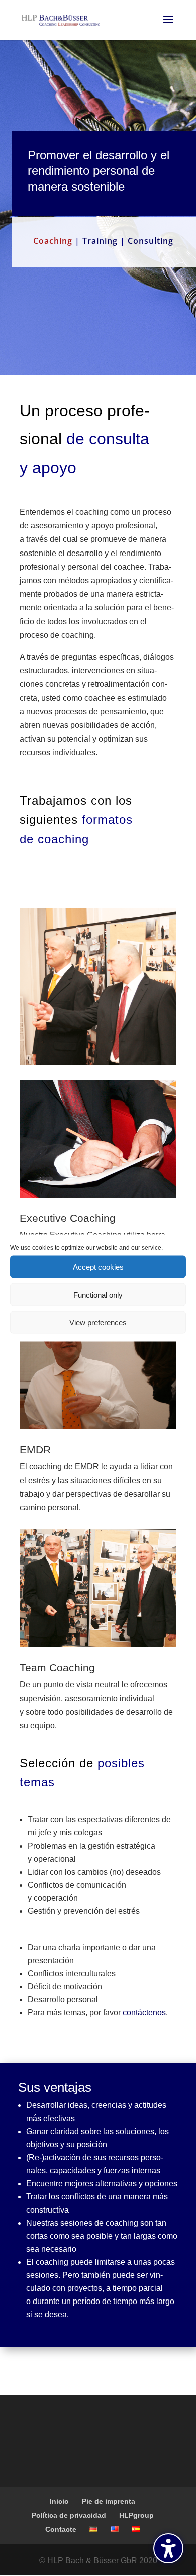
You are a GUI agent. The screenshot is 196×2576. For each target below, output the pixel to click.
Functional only (98, 1294)
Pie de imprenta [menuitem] (109, 2501)
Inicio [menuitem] (59, 2501)
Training (100, 241)
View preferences (98, 1322)
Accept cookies (98, 1267)
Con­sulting (151, 241)
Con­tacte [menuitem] (61, 2529)
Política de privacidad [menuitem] (69, 2515)
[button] (168, 2548)
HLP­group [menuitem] (136, 2515)
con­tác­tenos (144, 2013)
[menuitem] (93, 2529)
